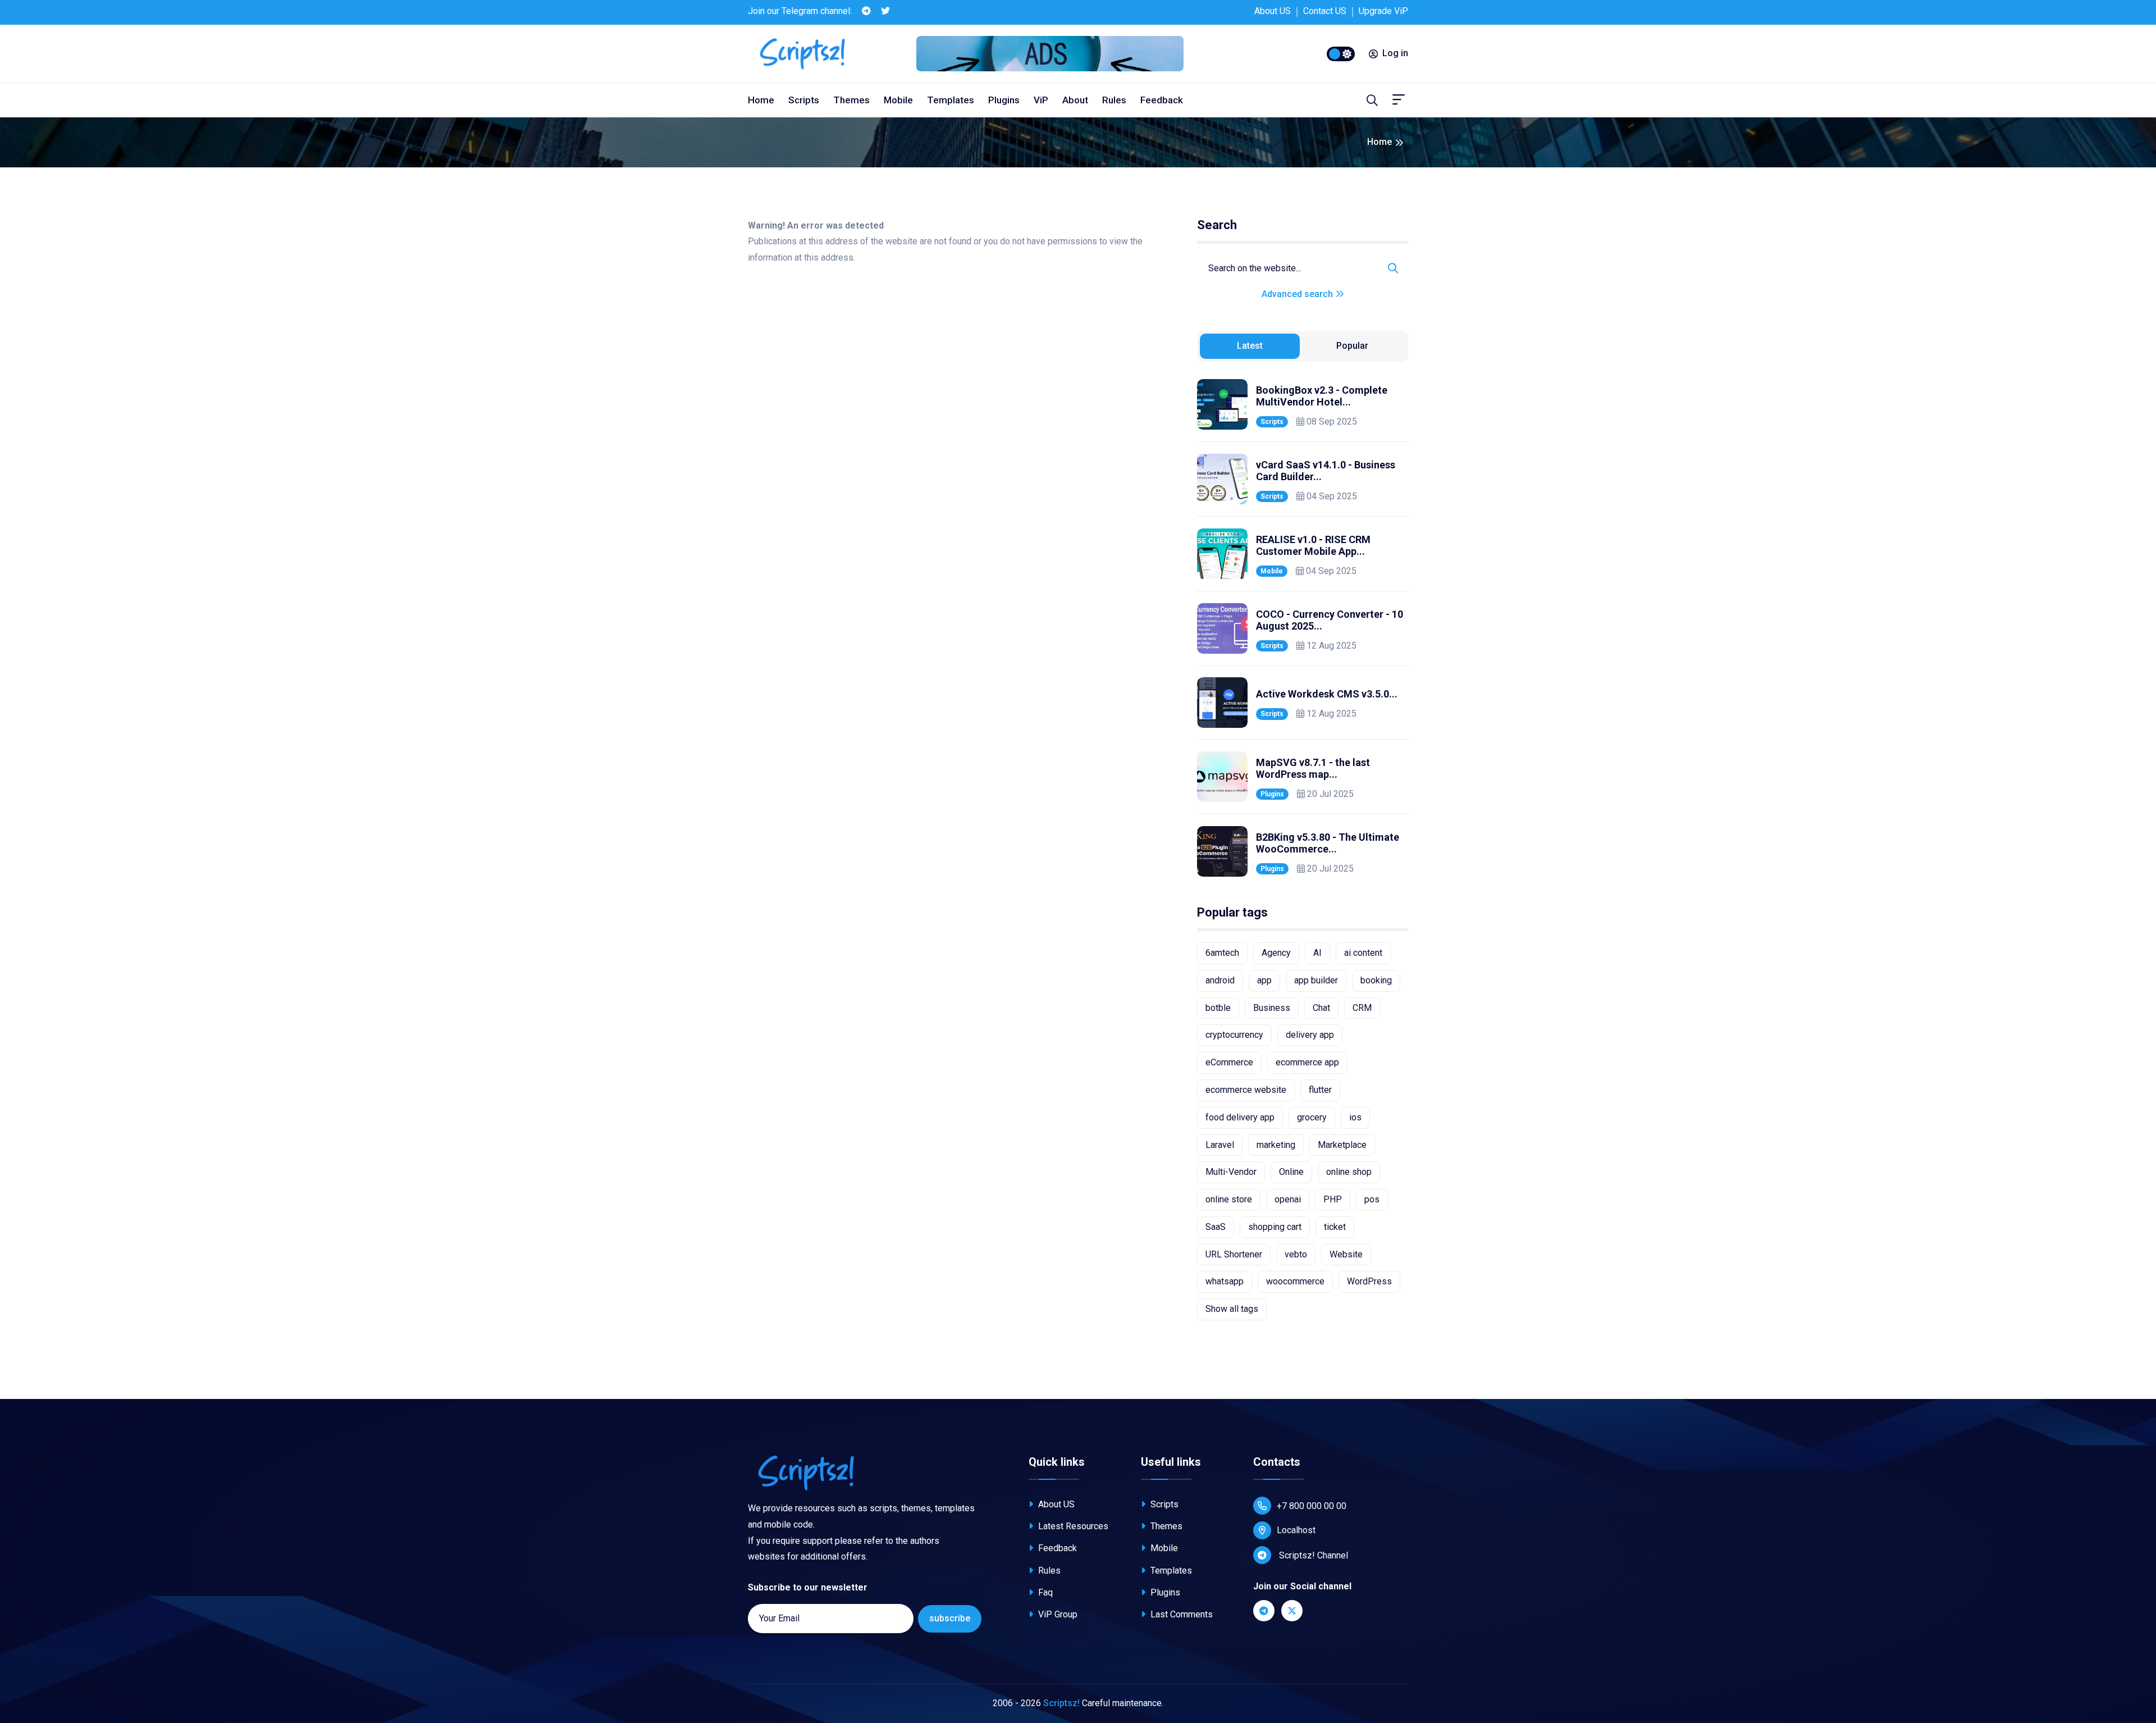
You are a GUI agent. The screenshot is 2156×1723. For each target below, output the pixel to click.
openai (1288, 1199)
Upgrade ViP (1383, 11)
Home (761, 100)
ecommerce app (1307, 1062)
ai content (1363, 953)
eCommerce (1229, 1062)
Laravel (1220, 1145)
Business (1272, 1008)
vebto (1296, 1254)
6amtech (1222, 953)
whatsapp (1225, 1281)
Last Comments (1180, 1614)
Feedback (1162, 100)
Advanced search (1298, 294)
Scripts (804, 100)
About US (1273, 11)
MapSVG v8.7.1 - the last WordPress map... (1313, 769)
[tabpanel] (1303, 628)
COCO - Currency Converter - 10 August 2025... (1330, 620)
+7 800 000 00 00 (1312, 1506)
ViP (1041, 100)
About (1075, 100)
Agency (1276, 953)
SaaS (1216, 1227)
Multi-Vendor (1231, 1172)
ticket (1335, 1227)
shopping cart (1275, 1227)
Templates (951, 100)
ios (1355, 1117)
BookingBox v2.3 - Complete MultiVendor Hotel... (1322, 396)
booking (1376, 980)
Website (1346, 1254)
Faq (1044, 1592)
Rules (1114, 100)
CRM (1362, 1008)
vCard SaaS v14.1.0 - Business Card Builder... (1326, 471)
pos (1372, 1199)
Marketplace (1342, 1145)
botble (1218, 1008)
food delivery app (1240, 1117)
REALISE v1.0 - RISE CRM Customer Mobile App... (1313, 546)
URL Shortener (1234, 1254)
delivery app (1310, 1035)
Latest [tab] (1250, 346)
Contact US (1325, 11)
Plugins (1004, 100)
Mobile (898, 100)
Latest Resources (1072, 1526)
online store (1229, 1199)
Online (1291, 1172)
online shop (1349, 1172)
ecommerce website (1246, 1090)
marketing (1276, 1145)
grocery (1312, 1117)
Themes (851, 100)
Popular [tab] (1352, 346)
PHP (1333, 1199)
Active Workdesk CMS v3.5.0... (1327, 694)
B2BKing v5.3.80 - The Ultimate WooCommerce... (1328, 843)
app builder (1316, 980)
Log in (1395, 53)
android (1220, 980)
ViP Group (1057, 1614)
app (1264, 980)
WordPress (1369, 1281)
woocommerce (1295, 1281)
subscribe (950, 1618)
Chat (1321, 1008)
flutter (1320, 1090)
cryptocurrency (1234, 1035)
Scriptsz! (1061, 1703)
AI (1317, 953)
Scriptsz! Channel (1312, 1555)
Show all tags (1232, 1309)
